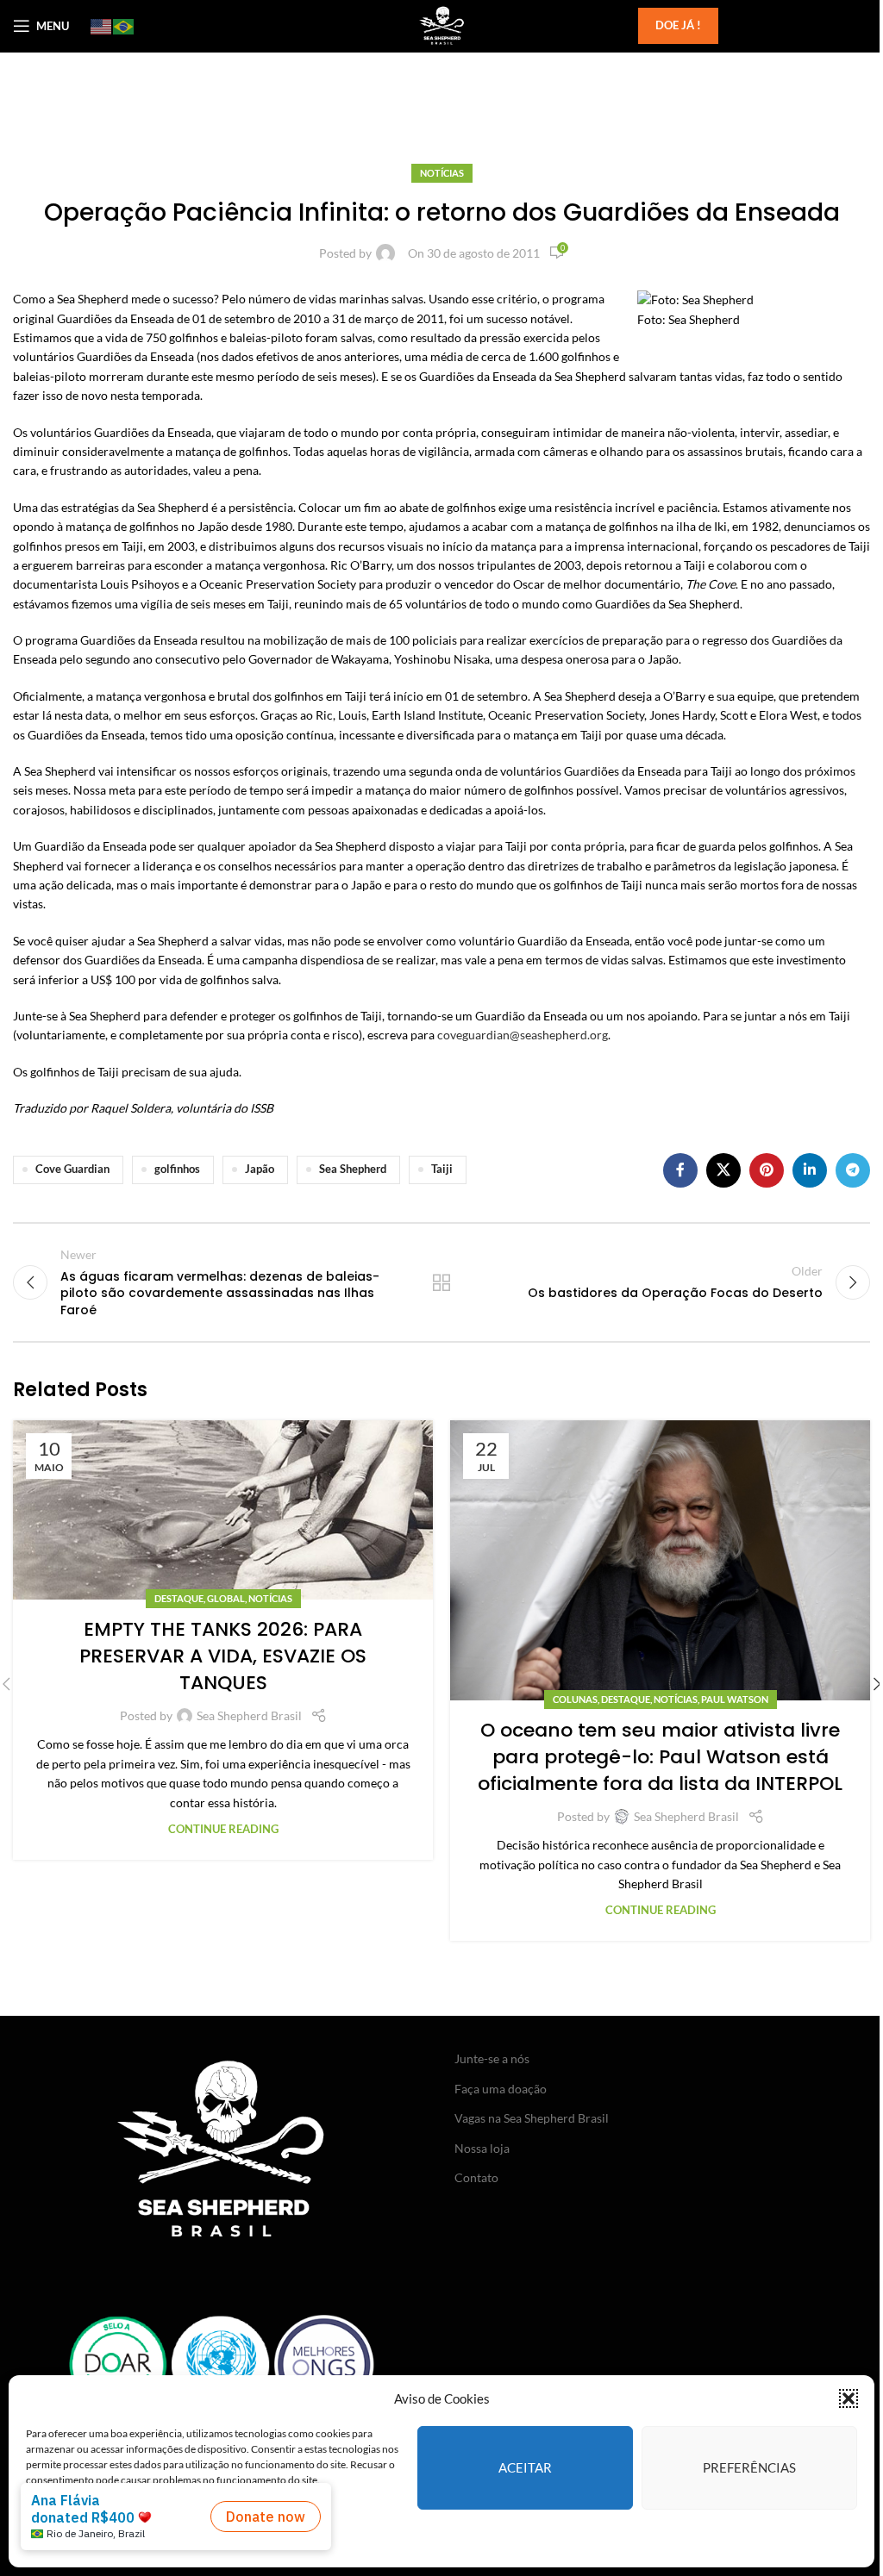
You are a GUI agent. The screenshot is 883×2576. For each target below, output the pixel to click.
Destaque (179, 1598)
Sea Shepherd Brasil (249, 1715)
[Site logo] (441, 25)
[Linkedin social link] (810, 1170)
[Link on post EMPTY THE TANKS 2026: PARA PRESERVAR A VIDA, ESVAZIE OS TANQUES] (223, 1510)
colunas (575, 1699)
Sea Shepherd (353, 1169)
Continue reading (223, 1829)
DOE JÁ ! (678, 25)
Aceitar (525, 2467)
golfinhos (177, 1169)
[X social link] (723, 1170)
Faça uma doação (501, 2089)
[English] (102, 26)
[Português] (124, 26)
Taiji (442, 1169)
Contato (476, 2177)
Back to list (441, 1282)
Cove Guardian (72, 1169)
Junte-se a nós (492, 2058)
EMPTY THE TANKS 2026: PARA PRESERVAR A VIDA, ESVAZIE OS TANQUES (223, 1656)
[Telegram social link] (853, 1170)
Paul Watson (735, 1699)
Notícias (442, 173)
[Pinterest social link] (767, 1170)
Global (226, 1598)
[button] (849, 2398)
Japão (260, 1169)
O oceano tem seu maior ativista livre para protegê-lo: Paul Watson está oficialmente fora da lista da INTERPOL (660, 1757)
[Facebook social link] (680, 1170)
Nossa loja (482, 2148)
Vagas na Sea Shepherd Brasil (532, 2118)
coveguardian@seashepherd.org (523, 1035)
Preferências (749, 2467)
